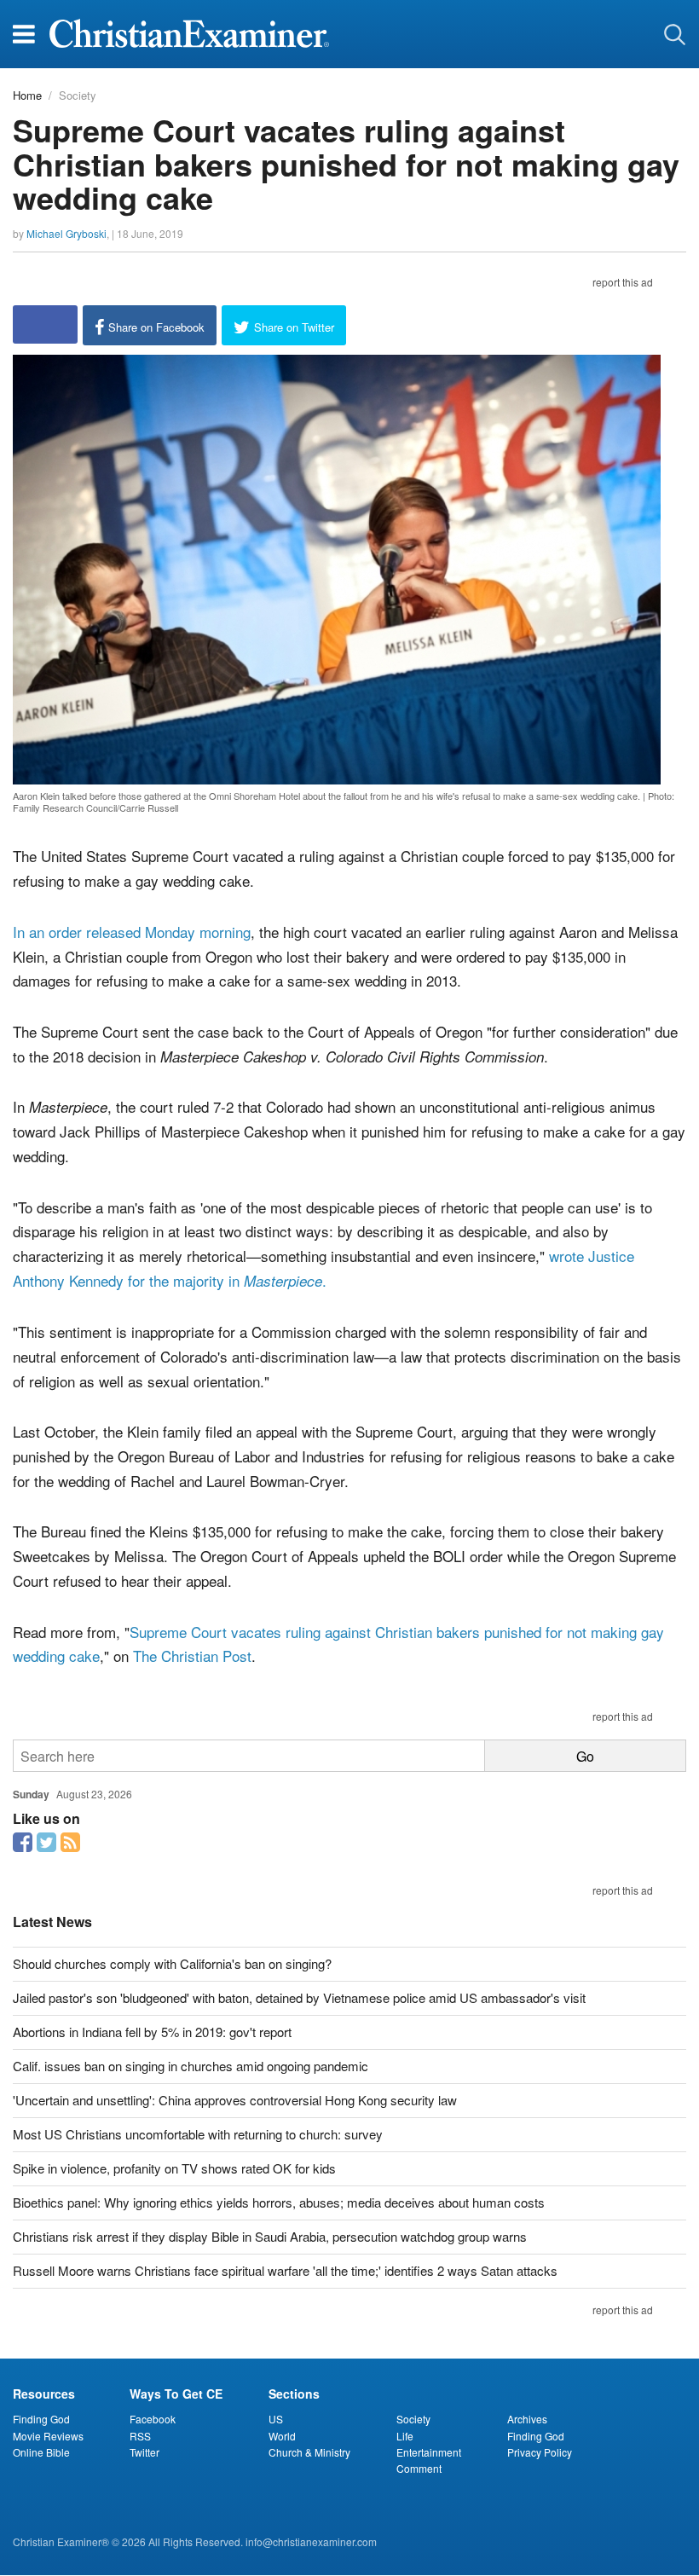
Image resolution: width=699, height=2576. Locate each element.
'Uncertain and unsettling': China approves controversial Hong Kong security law (235, 2100)
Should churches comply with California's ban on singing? (172, 1963)
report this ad (623, 282)
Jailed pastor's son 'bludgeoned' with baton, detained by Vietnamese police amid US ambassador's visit (299, 1997)
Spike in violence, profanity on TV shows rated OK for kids (174, 2168)
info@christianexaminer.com (311, 2541)
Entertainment (429, 2452)
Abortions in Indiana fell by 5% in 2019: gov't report (152, 2032)
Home (27, 95)
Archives (527, 2419)
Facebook (153, 2419)
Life (405, 2436)
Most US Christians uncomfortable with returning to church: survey (198, 2134)
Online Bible (41, 2452)
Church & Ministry (309, 2452)
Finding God (41, 2419)
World (282, 2436)
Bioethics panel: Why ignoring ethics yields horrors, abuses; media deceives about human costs (279, 2202)
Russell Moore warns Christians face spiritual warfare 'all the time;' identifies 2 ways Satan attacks (285, 2270)
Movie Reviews (48, 2436)
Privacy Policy (540, 2452)
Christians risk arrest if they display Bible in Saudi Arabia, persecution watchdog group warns (270, 2236)
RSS (140, 2436)
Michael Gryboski (66, 233)
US (276, 2419)
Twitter (144, 2452)
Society (78, 95)
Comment (419, 2468)
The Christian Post (192, 1656)
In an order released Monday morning (132, 932)
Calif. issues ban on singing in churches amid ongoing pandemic (191, 2066)
